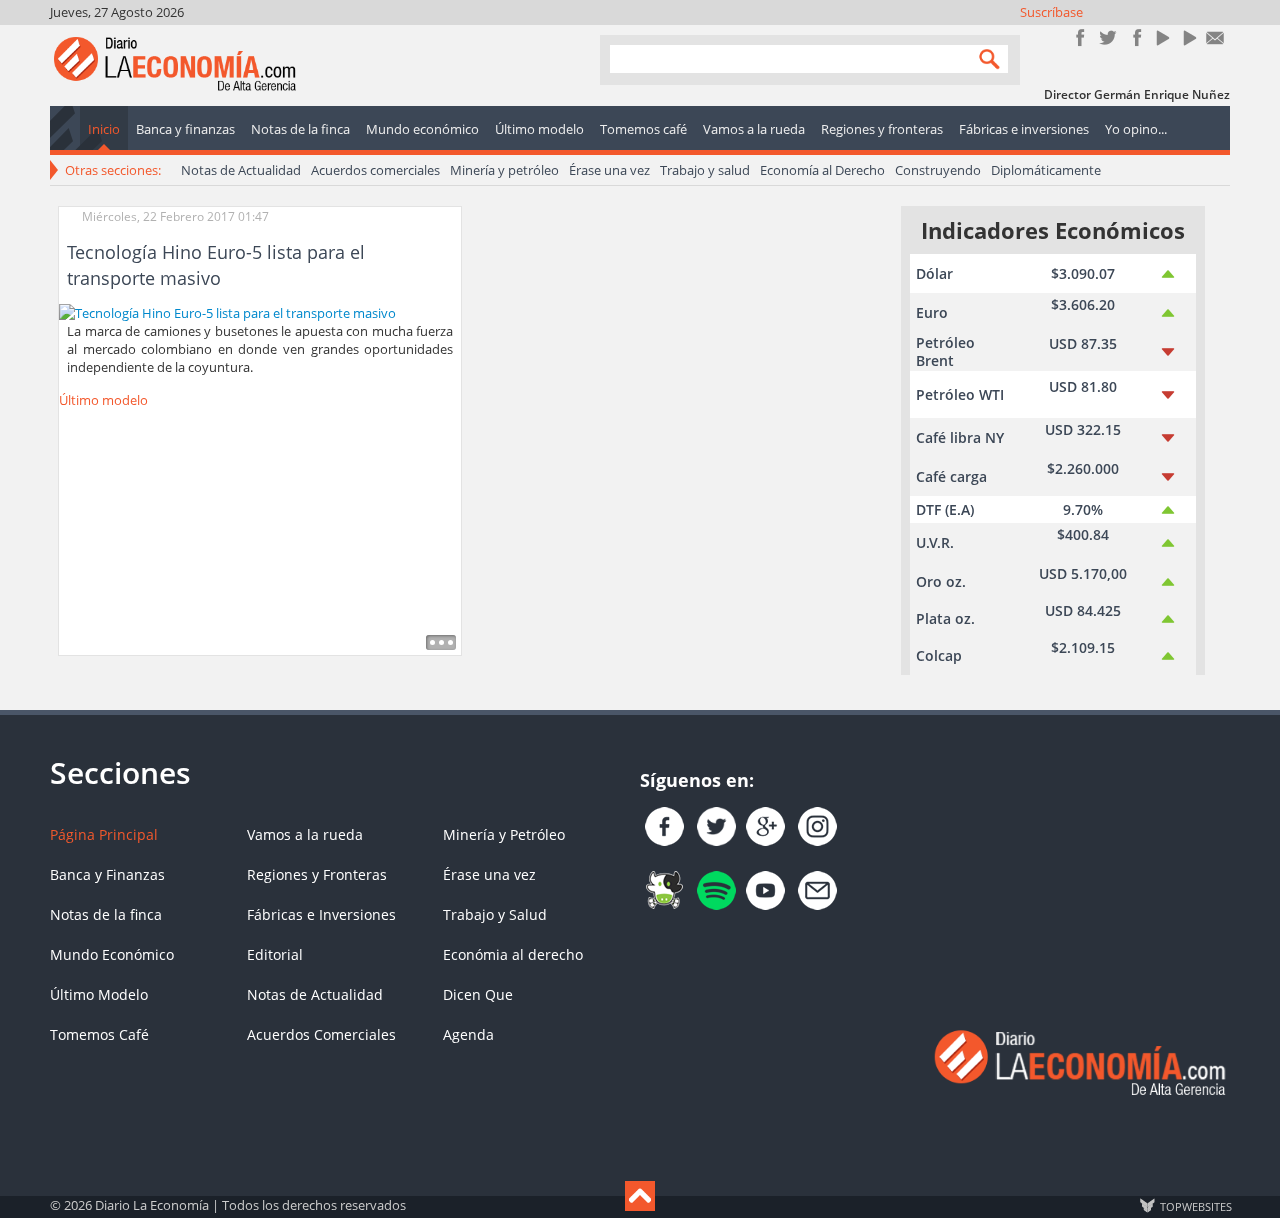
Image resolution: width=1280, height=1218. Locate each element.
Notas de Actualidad (241, 170)
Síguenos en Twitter (1107, 37)
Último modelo (103, 400)
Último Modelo (99, 994)
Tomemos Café (99, 1034)
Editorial (275, 954)
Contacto (1215, 37)
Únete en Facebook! (1080, 37)
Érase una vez (609, 170)
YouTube (1161, 37)
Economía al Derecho (822, 170)
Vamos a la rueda (305, 834)
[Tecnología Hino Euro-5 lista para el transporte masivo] (227, 311)
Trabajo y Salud (495, 914)
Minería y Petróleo (504, 834)
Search (985, 58)
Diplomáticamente (1046, 170)
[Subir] (640, 1196)
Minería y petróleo (504, 170)
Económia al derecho (513, 954)
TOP (1195, 1206)
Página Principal (104, 834)
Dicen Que (478, 994)
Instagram (1134, 37)
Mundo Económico (112, 954)
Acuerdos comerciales (375, 170)
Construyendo (938, 170)
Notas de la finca (106, 914)
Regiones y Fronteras (317, 874)
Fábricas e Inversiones (321, 914)
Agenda (468, 1034)
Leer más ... (441, 642)
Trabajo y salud (705, 170)
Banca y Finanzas (107, 874)
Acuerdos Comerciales (321, 1034)
